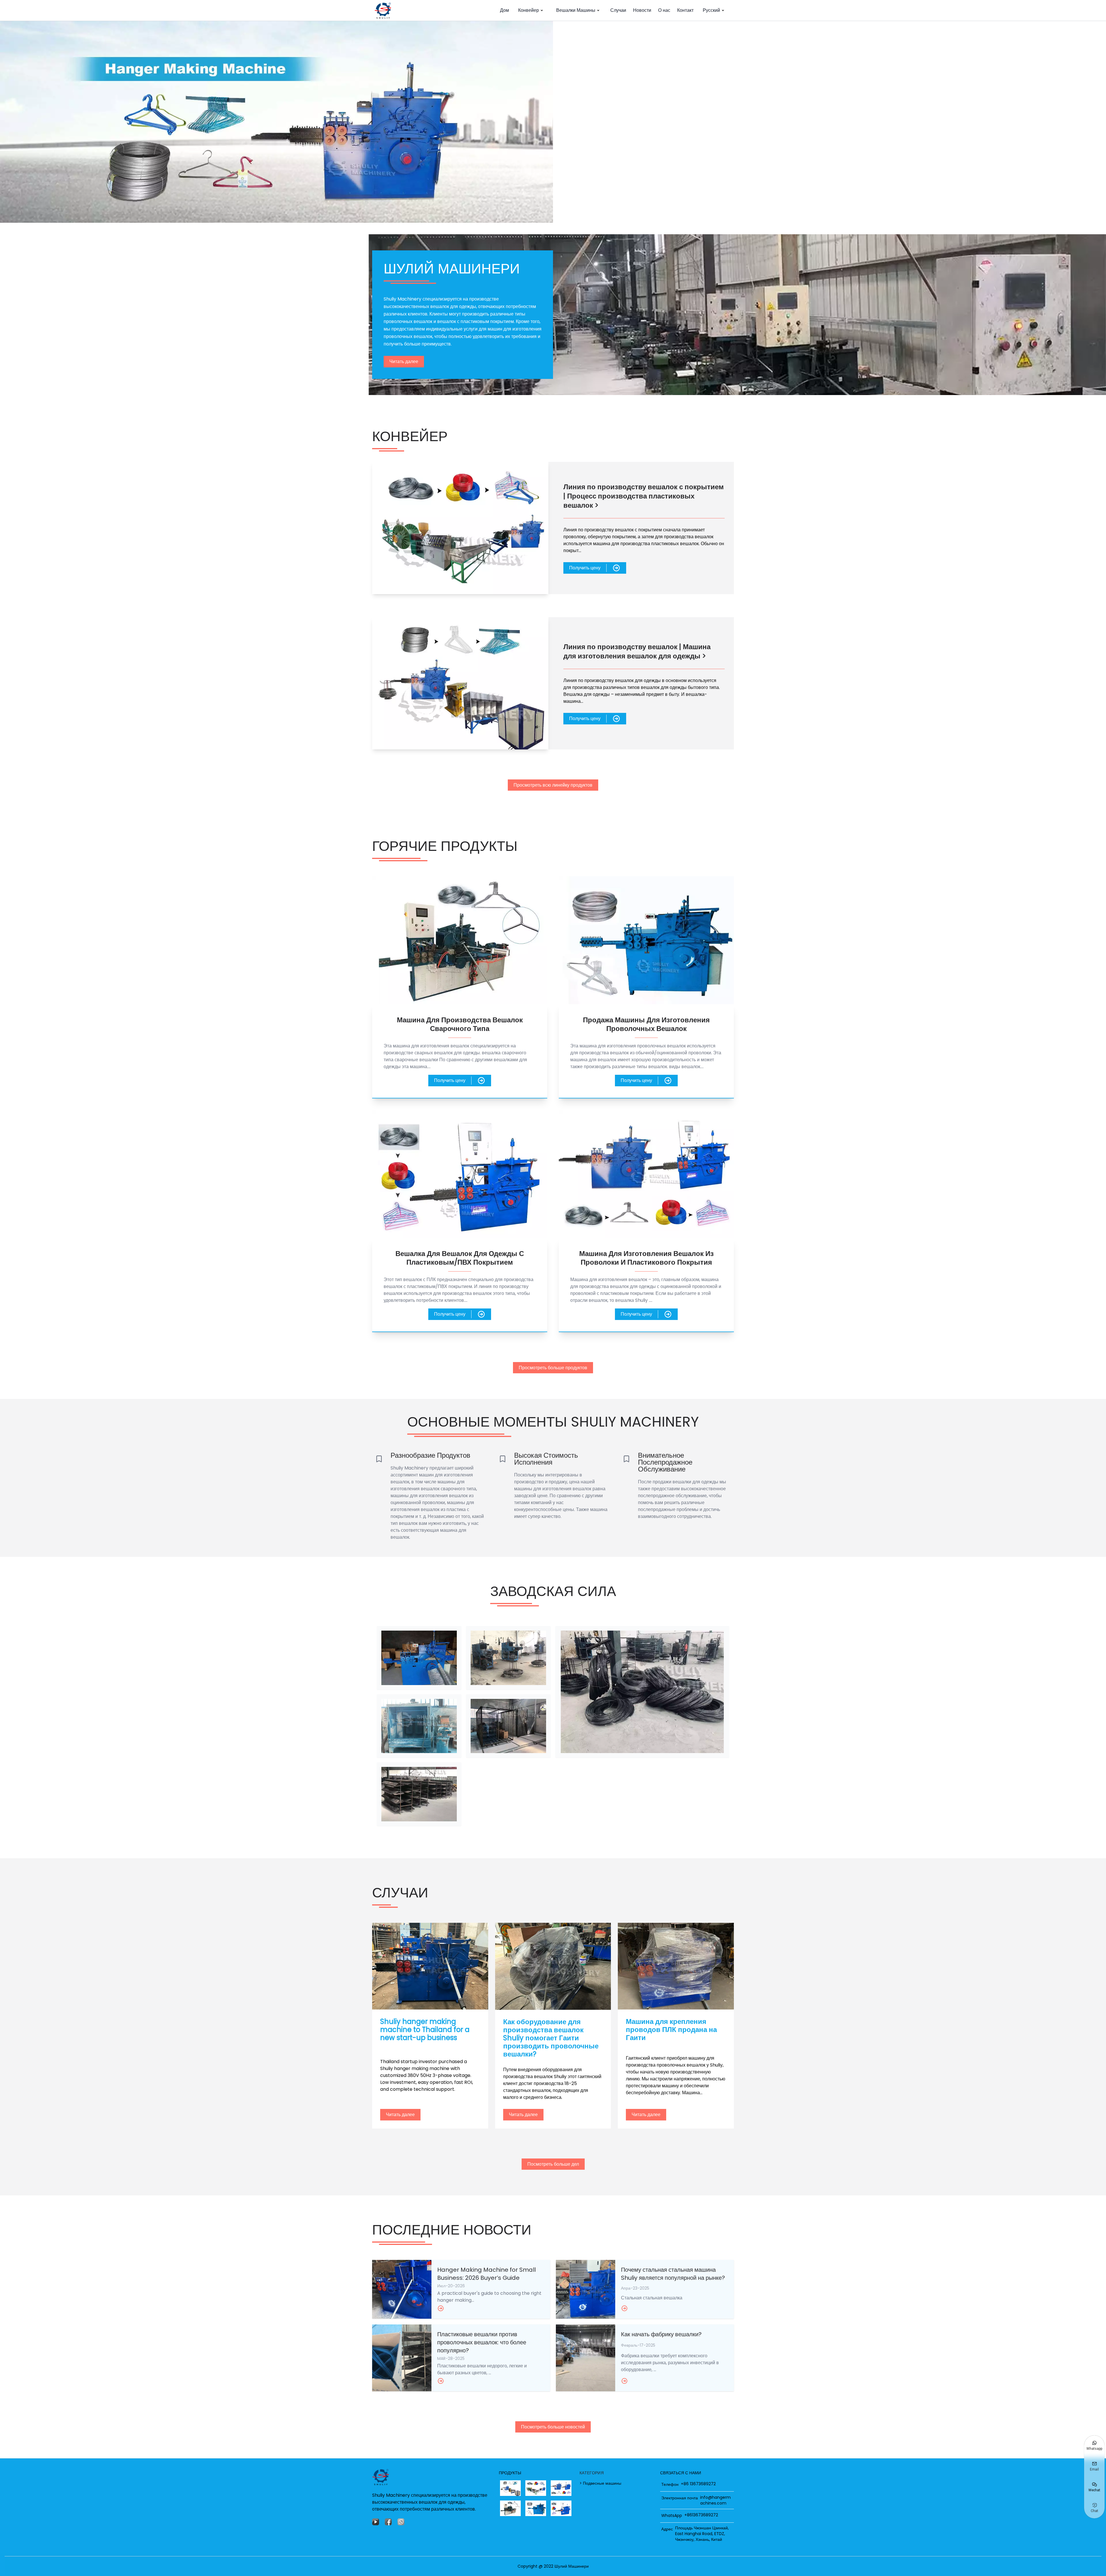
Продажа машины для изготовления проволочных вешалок (646, 1024)
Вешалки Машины (576, 10)
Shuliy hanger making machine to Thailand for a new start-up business (425, 2030)
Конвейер (529, 10)
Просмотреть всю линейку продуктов (553, 785)
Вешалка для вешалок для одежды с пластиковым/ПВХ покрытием (460, 1258)
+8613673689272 (701, 2515)
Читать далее (404, 361)
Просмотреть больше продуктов (553, 1368)
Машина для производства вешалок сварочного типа (460, 1024)
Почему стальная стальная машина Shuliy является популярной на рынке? (673, 2274)
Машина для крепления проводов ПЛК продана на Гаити (671, 2030)
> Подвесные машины (600, 2483)
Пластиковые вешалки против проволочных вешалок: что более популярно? (482, 2342)
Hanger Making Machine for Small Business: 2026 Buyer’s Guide (486, 2274)
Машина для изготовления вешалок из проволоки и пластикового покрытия (646, 1258)
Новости (642, 10)
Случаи (618, 10)
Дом (504, 10)
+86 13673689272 (698, 2484)
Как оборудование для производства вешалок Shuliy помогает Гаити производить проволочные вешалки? (551, 2038)
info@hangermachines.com (715, 2500)
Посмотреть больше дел (553, 2164)
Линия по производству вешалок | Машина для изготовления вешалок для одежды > (637, 651)
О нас (664, 10)
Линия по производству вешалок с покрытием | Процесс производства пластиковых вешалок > (644, 496)
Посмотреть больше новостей (553, 2427)
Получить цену (585, 568)
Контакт (685, 10)
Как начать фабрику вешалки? (661, 2334)
